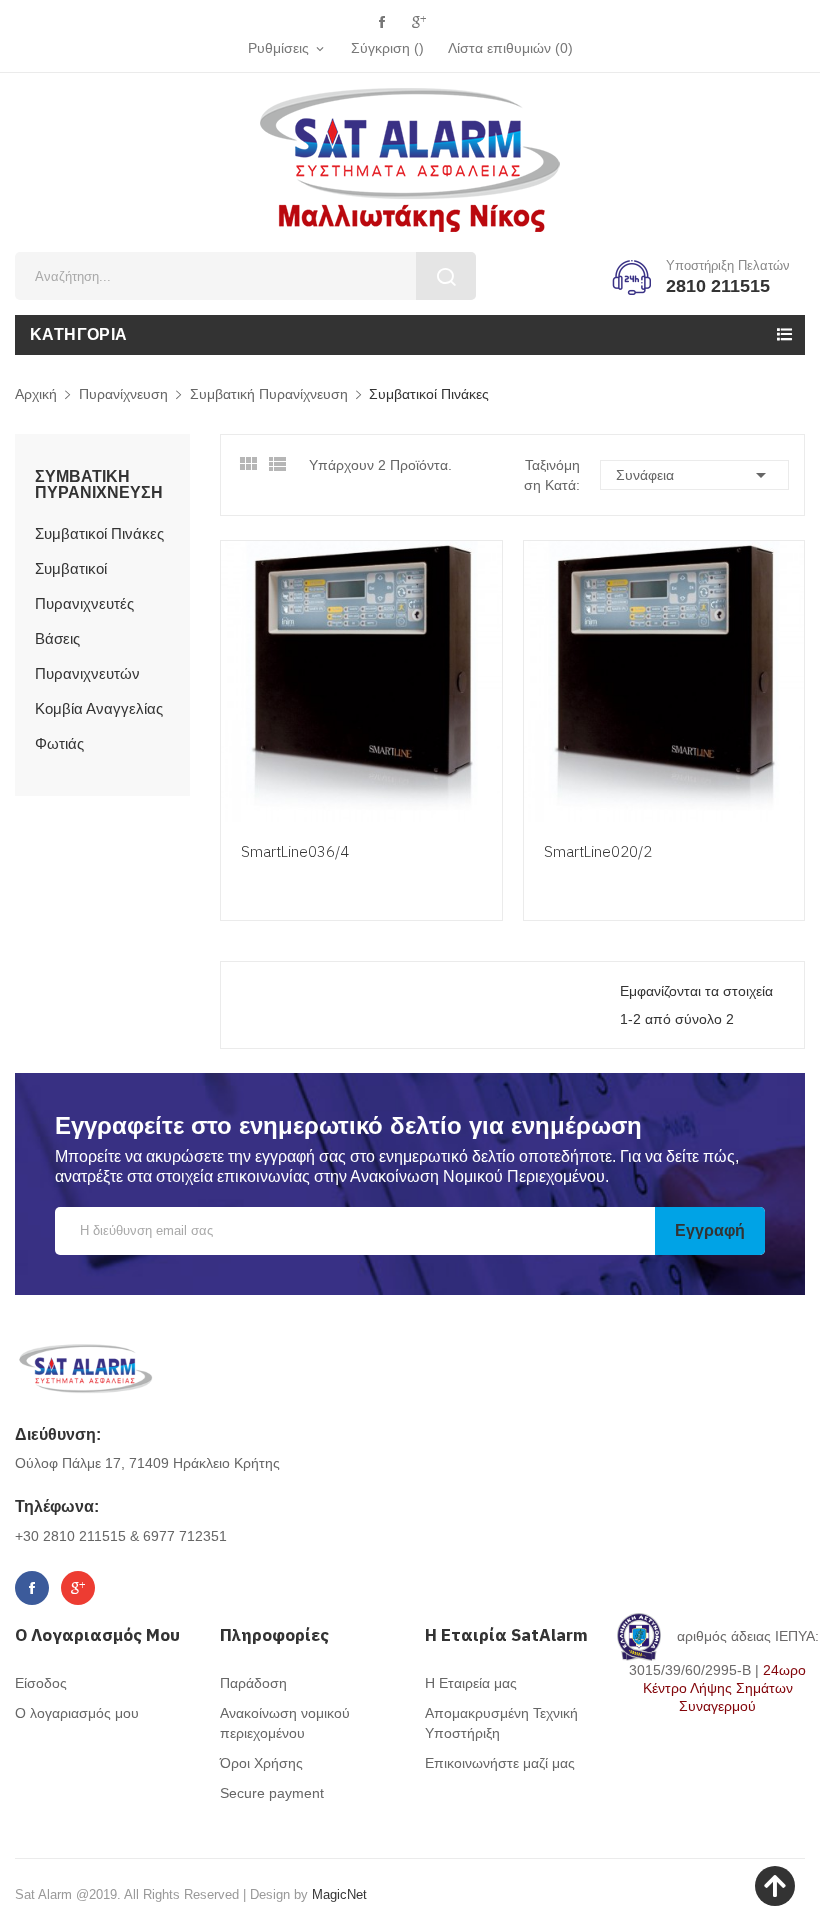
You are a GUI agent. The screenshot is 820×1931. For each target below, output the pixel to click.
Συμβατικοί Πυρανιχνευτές (84, 586)
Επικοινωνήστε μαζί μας (500, 1763)
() (510, 48)
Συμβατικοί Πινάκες (99, 533)
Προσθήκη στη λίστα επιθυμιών (484, 746)
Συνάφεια (694, 475)
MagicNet (339, 1894)
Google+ (418, 22)
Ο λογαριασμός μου (77, 1713)
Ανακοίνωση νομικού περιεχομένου (285, 1723)
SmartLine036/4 (295, 851)
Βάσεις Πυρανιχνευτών (87, 656)
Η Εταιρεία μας (471, 1683)
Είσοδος (41, 1683)
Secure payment (272, 1793)
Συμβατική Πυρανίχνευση (99, 485)
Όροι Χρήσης (261, 1763)
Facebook (381, 22)
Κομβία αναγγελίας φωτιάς (99, 726)
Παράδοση (253, 1683)
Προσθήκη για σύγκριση (484, 784)
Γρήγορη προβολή (484, 708)
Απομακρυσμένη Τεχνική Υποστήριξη (501, 1723)
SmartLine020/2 (598, 851)
